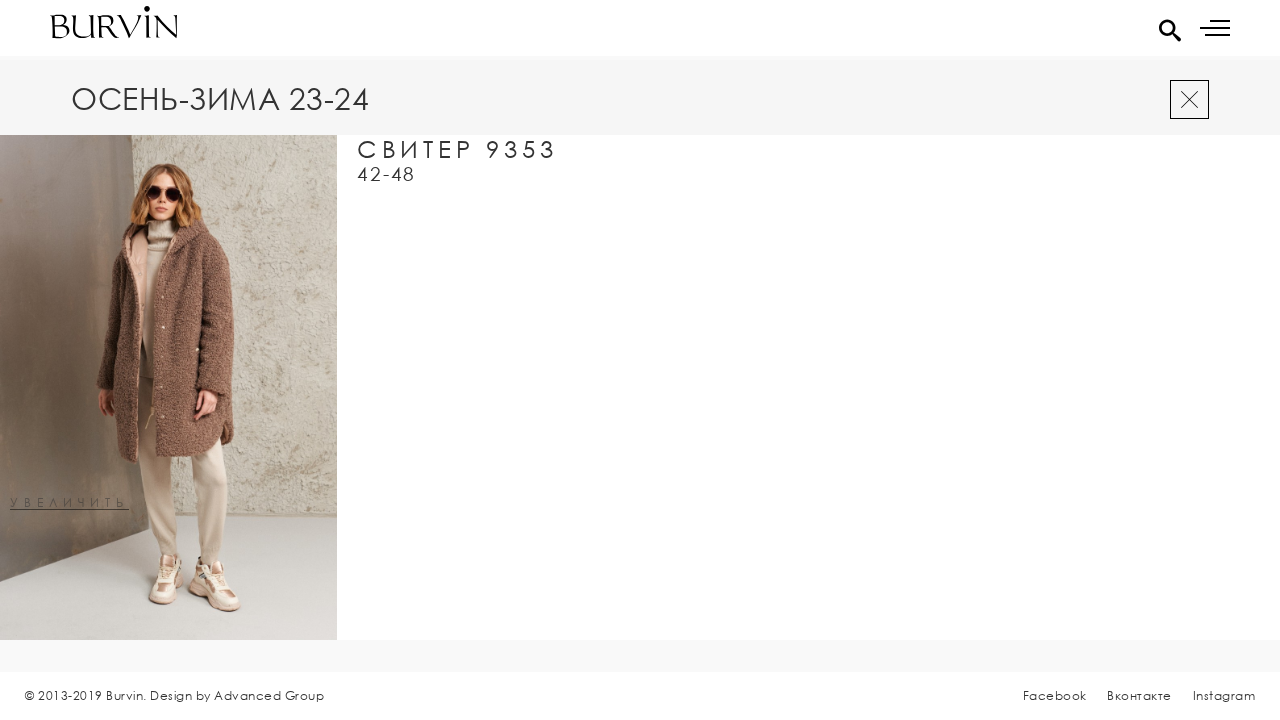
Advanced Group (269, 695)
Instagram (1224, 695)
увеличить (69, 503)
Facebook (1055, 695)
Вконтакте (1139, 695)
